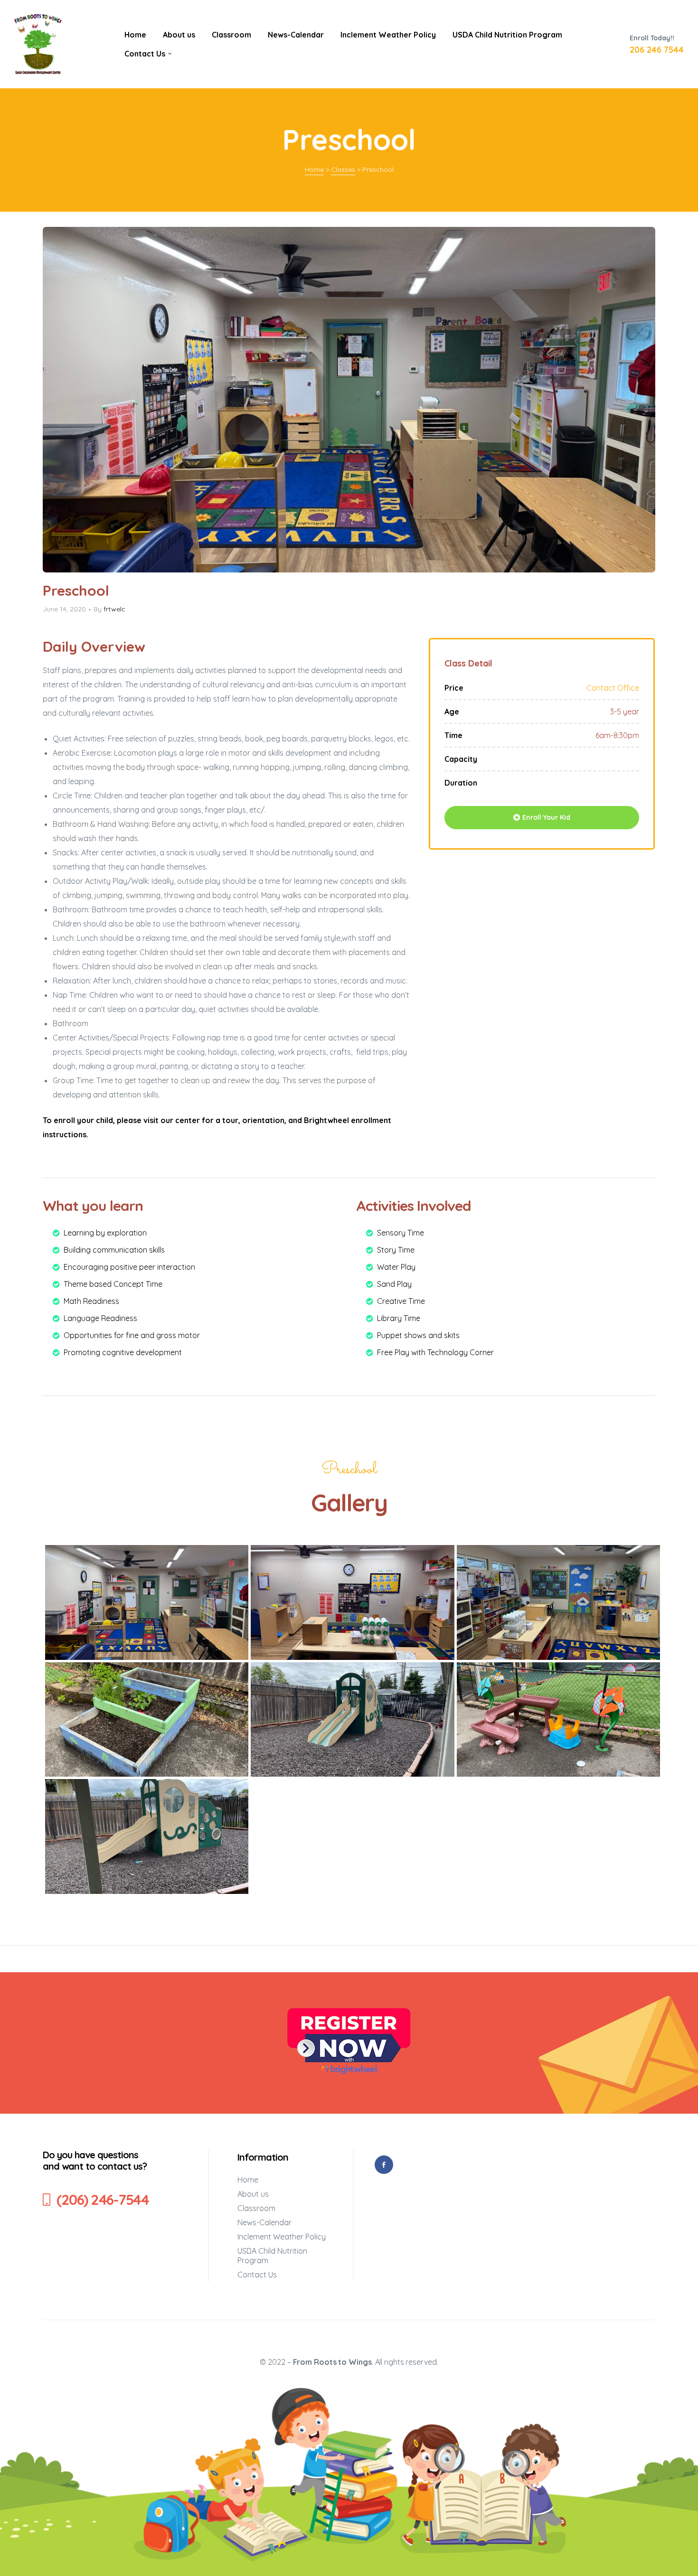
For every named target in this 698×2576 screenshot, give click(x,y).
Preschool (76, 590)
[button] (542, 818)
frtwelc (114, 609)
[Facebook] (384, 2165)
